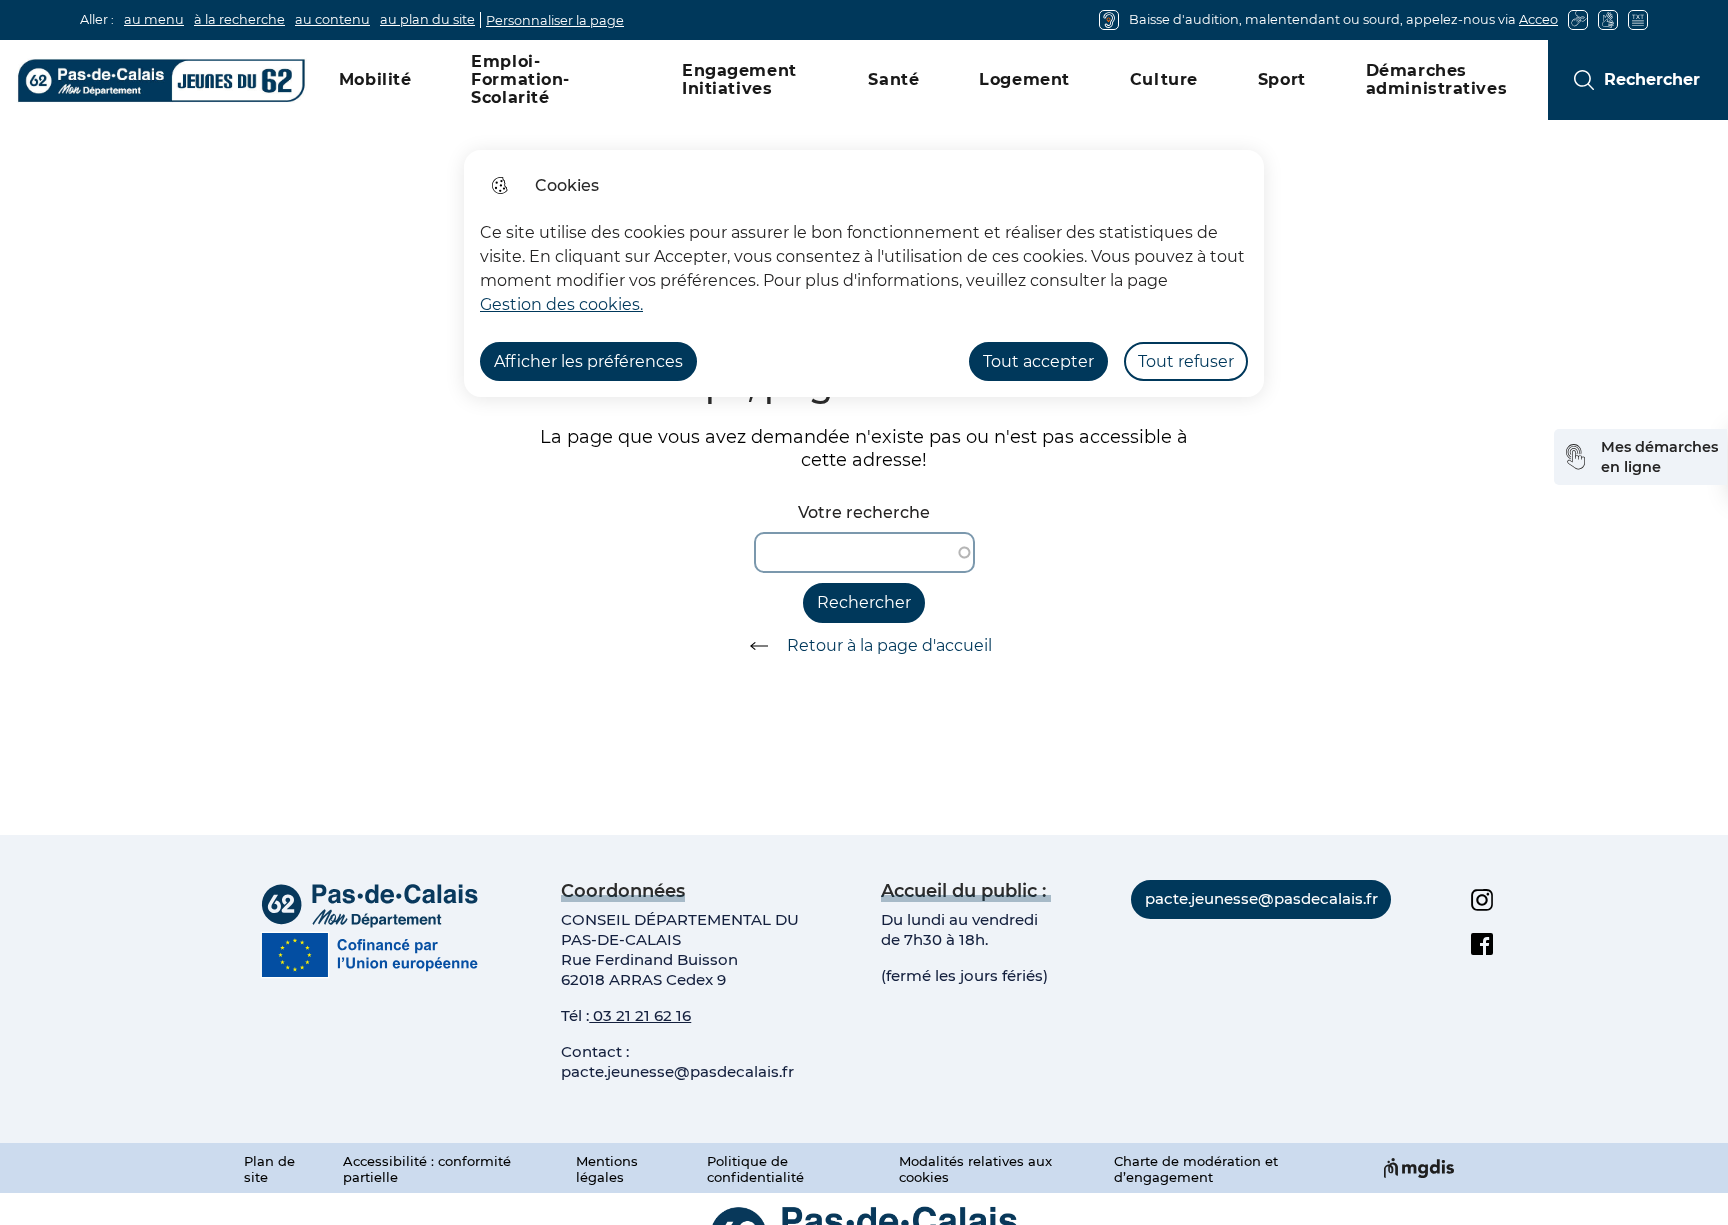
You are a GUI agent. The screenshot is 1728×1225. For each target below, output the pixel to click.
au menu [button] (154, 19)
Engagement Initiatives (739, 79)
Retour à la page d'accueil (889, 645)
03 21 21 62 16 (640, 1015)
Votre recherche (864, 512)
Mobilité (375, 79)
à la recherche (239, 19)
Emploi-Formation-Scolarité (520, 79)
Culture (1164, 79)
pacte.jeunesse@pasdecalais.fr (677, 1071)
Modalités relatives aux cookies (975, 1169)
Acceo (1538, 19)
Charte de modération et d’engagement (1196, 1169)
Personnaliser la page (555, 20)
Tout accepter (1038, 361)
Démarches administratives (1437, 79)
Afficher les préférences (588, 361)
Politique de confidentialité (755, 1169)
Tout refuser (1186, 361)
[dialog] (864, 273)
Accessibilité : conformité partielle (427, 1169)
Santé (893, 79)
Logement (1024, 79)
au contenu (332, 19)
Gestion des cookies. (561, 304)
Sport (1282, 79)
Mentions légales (607, 1169)
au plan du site (427, 19)
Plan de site (269, 1169)
